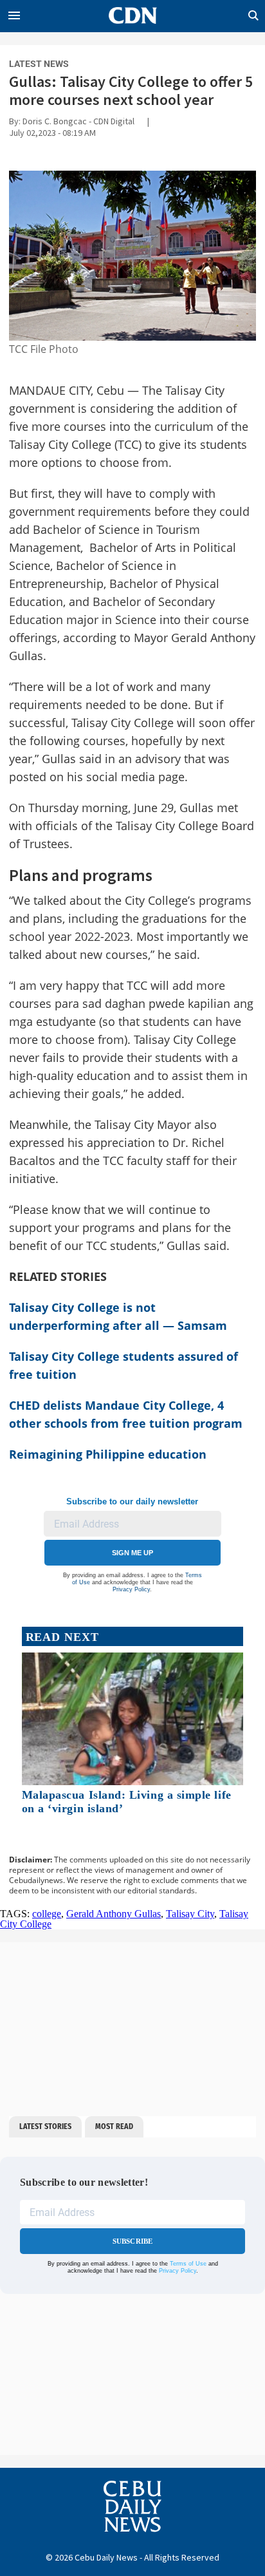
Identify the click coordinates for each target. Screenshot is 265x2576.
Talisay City (190, 1914)
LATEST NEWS (39, 64)
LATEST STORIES (45, 2126)
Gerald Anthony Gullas (114, 1914)
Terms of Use (188, 2264)
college (47, 1914)
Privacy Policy (131, 1589)
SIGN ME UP (132, 1553)
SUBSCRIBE (133, 2241)
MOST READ (114, 2126)
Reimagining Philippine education (108, 1454)
